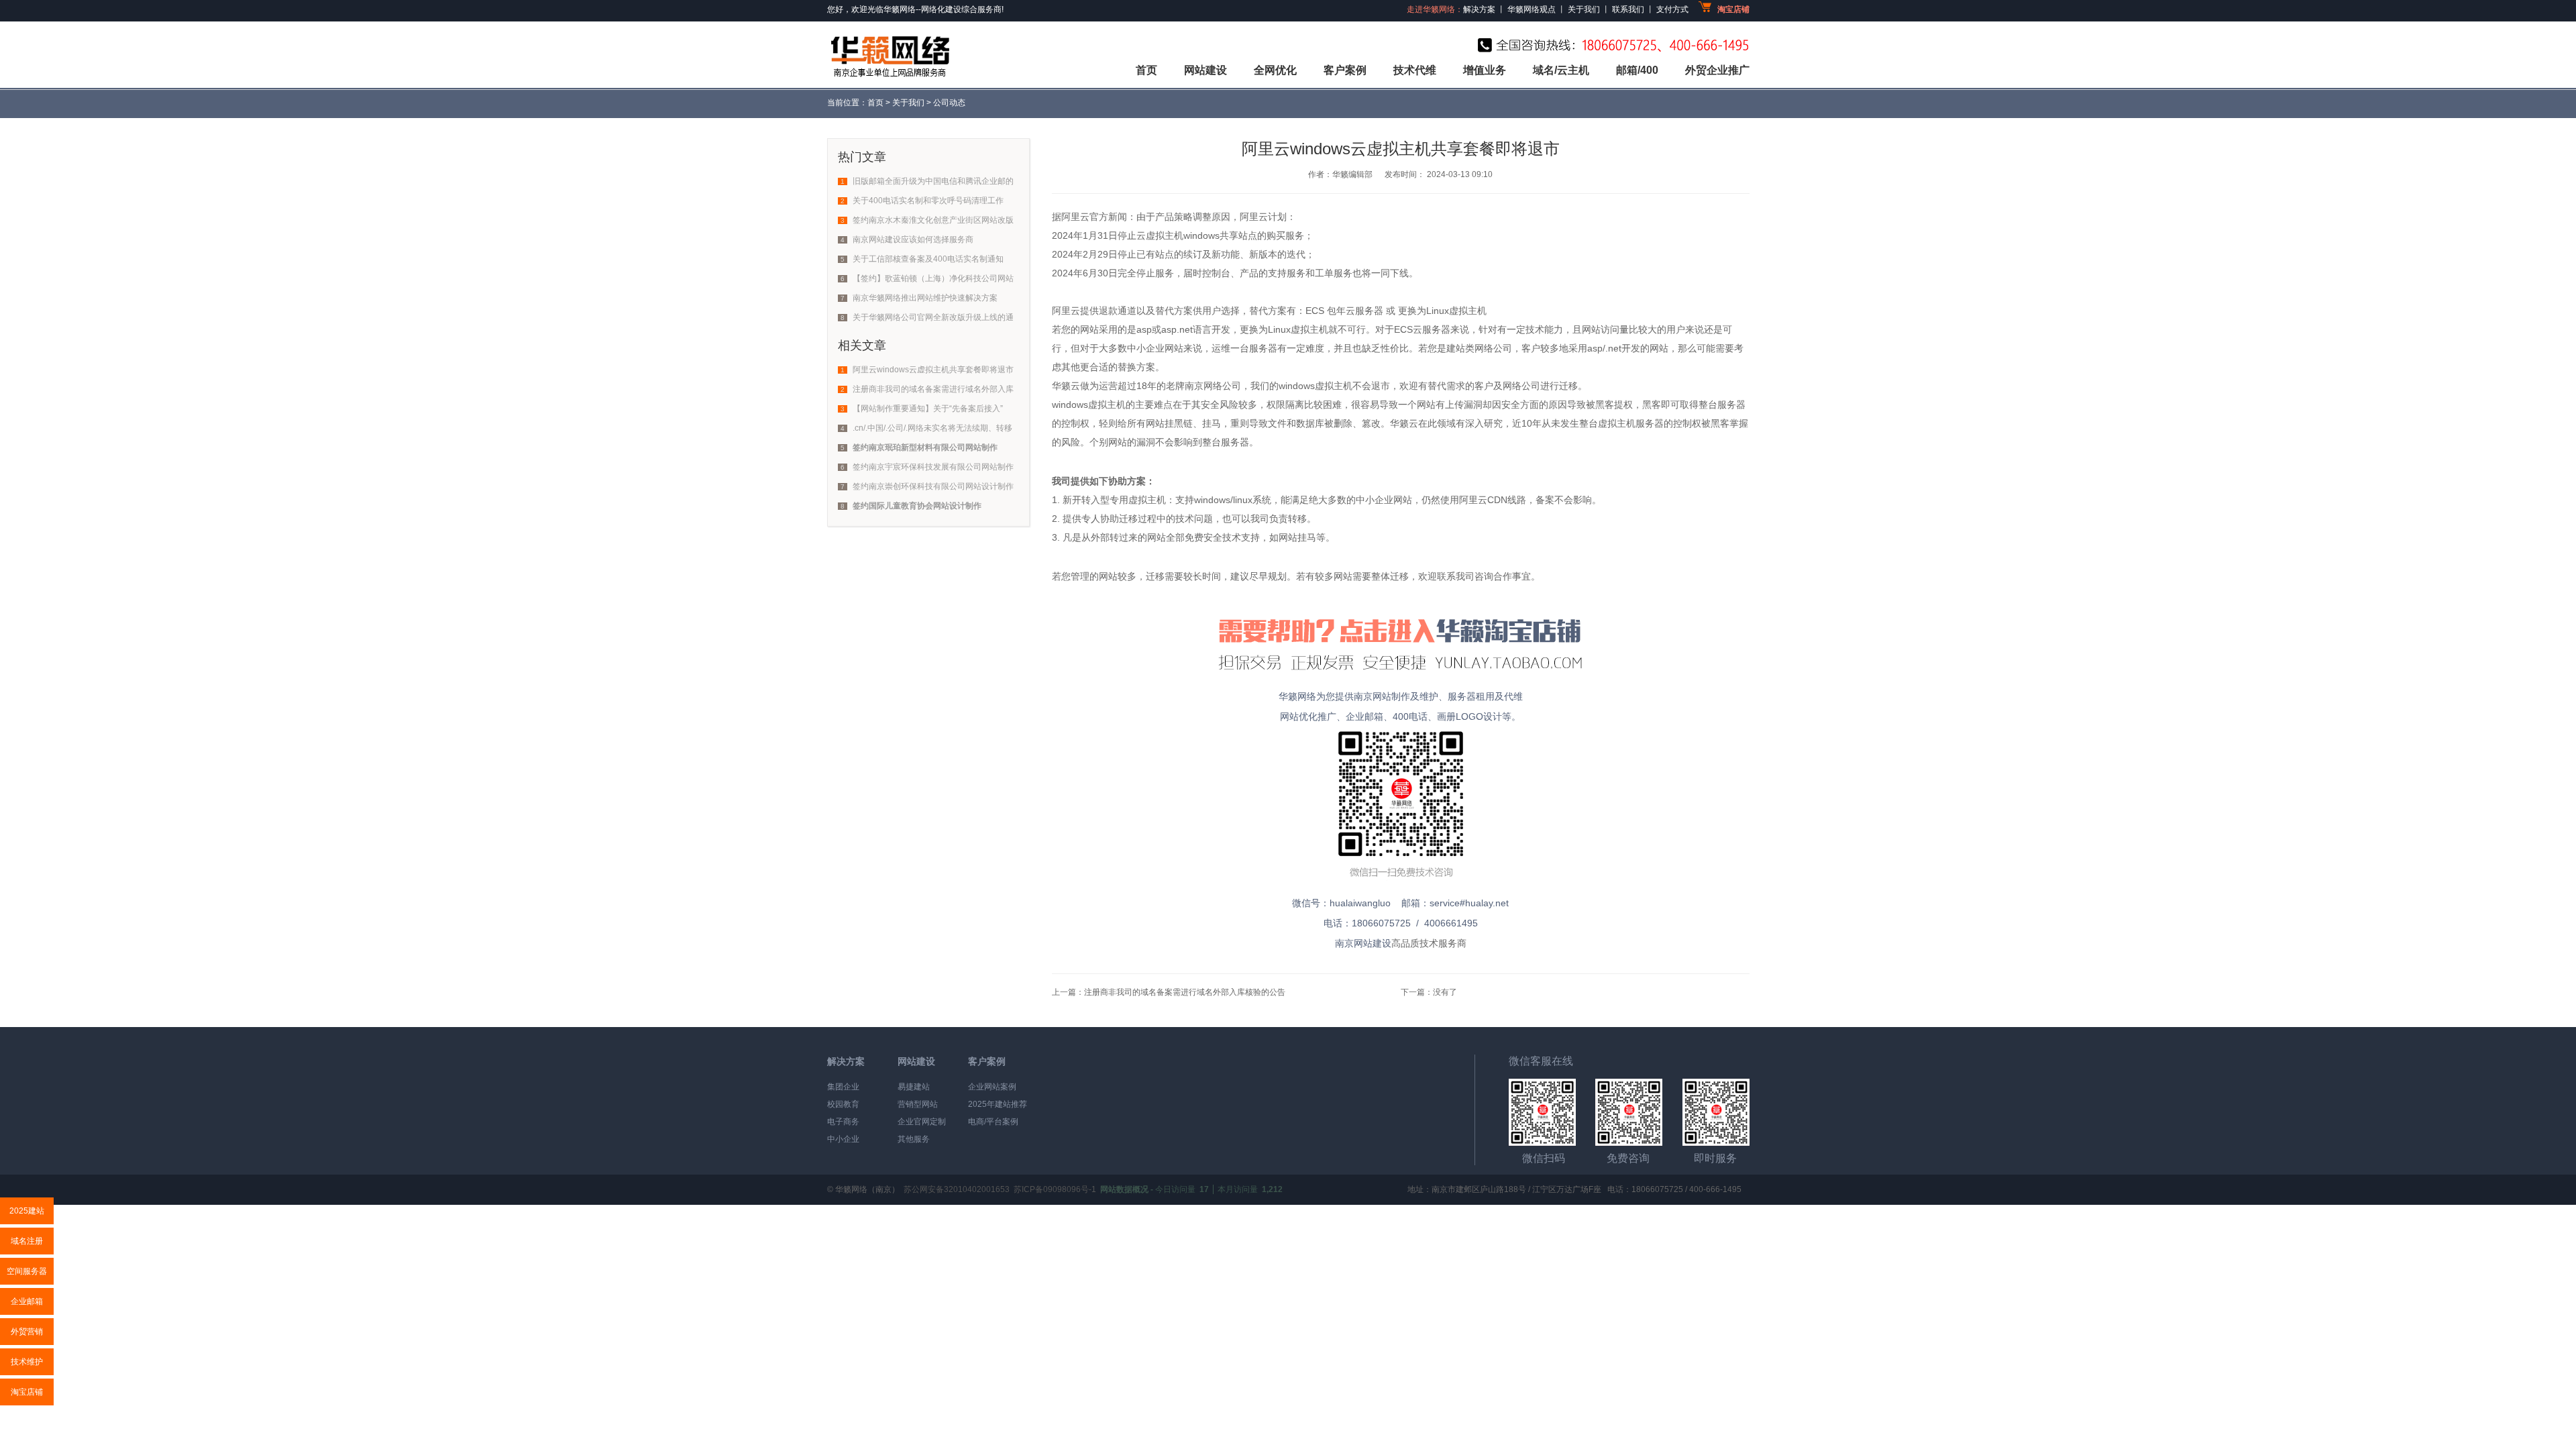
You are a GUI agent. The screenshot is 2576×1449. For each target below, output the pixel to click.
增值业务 (1485, 70)
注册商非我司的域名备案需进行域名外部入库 (933, 389)
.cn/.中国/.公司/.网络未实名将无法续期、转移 (932, 428)
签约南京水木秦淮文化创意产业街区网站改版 (933, 220)
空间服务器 (27, 1271)
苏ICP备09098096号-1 (1055, 1189)
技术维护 (27, 1362)
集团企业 (843, 1087)
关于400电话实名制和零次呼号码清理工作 (928, 201)
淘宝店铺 (27, 1392)
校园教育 (843, 1104)
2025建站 (27, 1211)
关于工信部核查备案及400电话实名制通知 (928, 259)
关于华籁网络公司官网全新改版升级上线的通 (933, 317)
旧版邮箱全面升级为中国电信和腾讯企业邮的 (933, 181)
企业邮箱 (27, 1301)
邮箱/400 (1637, 70)
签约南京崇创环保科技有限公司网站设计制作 (933, 486)
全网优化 (1275, 70)
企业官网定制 (922, 1122)
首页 (1146, 70)
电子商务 (843, 1122)
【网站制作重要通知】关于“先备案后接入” (928, 409)
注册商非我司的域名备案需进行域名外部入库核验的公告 (1185, 992)
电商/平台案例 (993, 1122)
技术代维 (1415, 70)
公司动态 (949, 103)
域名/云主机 (1561, 70)
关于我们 (908, 103)
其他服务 (914, 1139)
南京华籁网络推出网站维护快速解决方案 (925, 298)
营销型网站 (918, 1104)
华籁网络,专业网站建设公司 (889, 55)
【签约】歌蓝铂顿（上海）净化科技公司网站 (933, 278)
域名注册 (27, 1241)
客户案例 (1345, 70)
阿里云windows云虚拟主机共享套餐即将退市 (933, 370)
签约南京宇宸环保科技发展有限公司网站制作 (933, 467)
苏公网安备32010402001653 (957, 1189)
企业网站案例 (992, 1087)
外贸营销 (27, 1332)
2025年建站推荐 (998, 1104)
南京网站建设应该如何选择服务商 (913, 239)
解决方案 (846, 1061)
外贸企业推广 (1717, 70)
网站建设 (1205, 70)
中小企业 (843, 1139)
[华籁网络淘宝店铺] (1401, 676)
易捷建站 (914, 1087)
